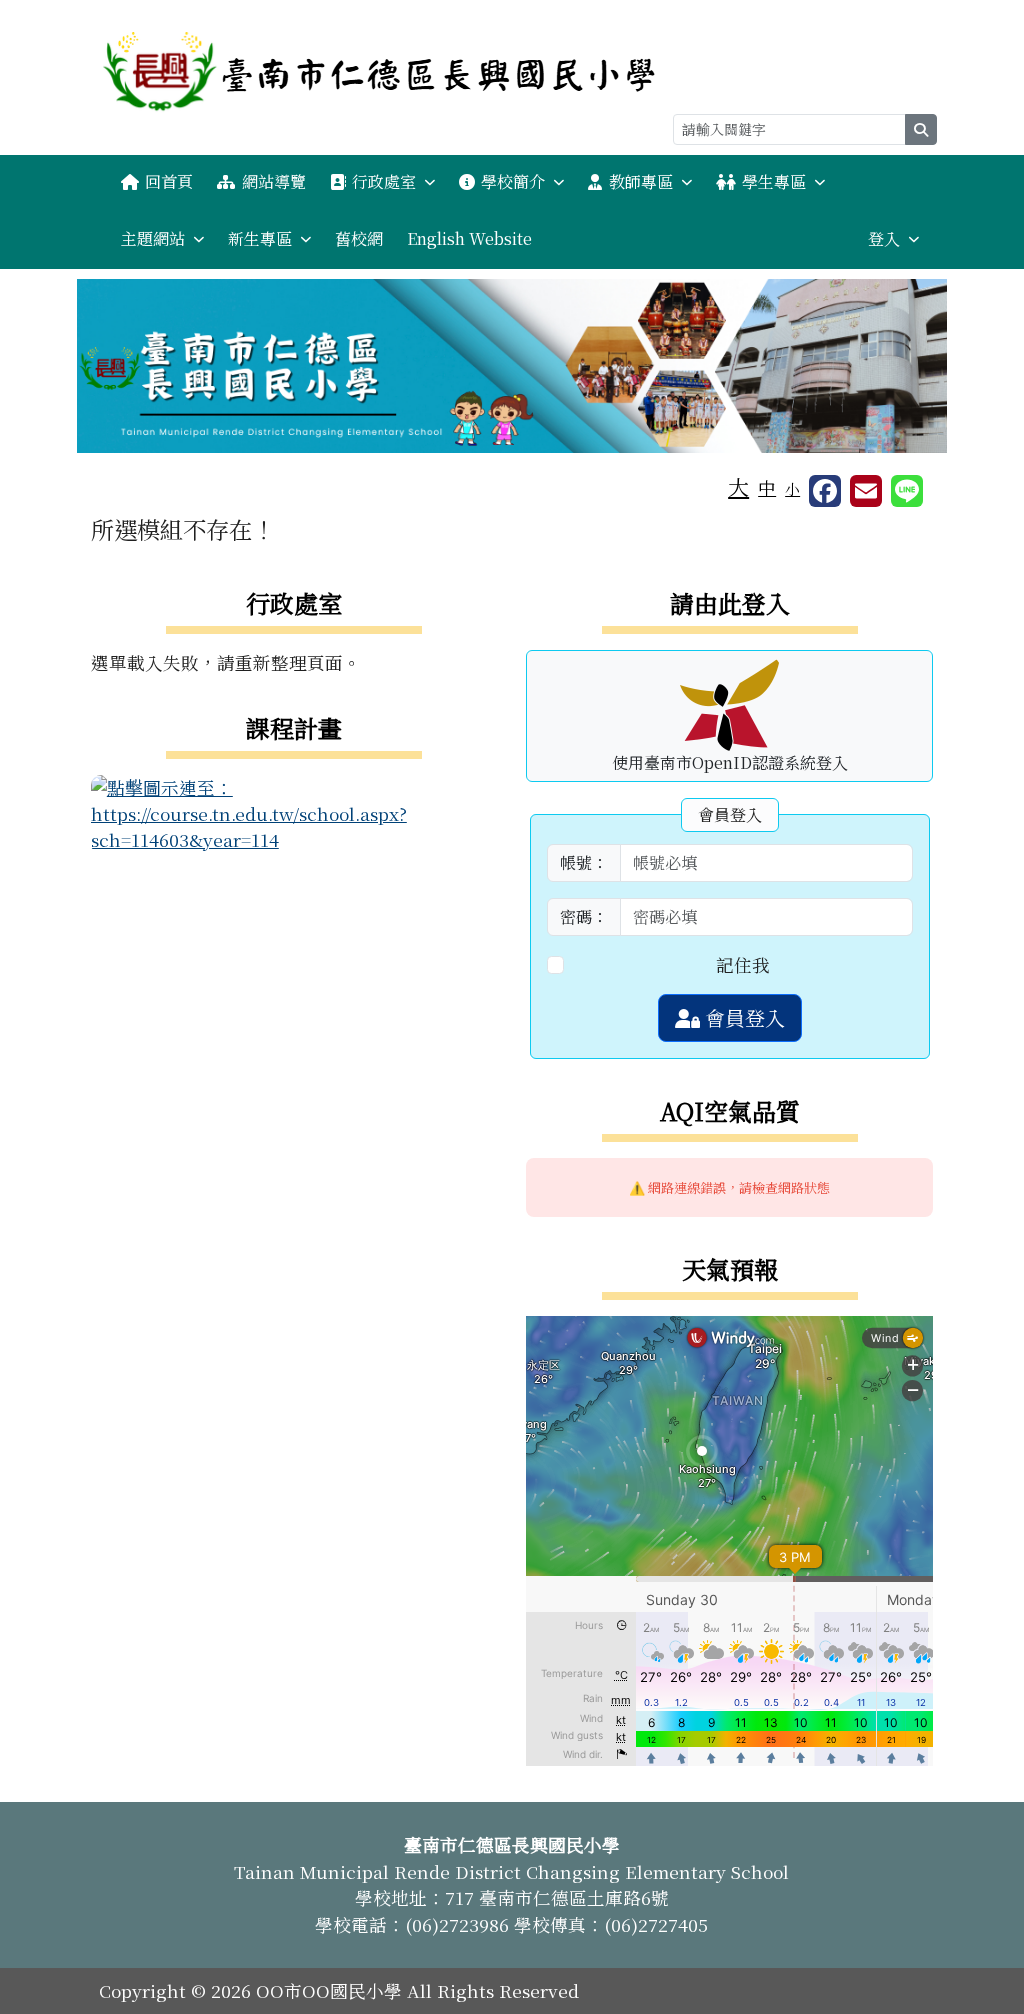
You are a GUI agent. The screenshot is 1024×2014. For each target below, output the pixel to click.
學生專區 (774, 181)
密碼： (584, 916)
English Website (469, 238)
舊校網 (359, 238)
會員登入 (742, 1017)
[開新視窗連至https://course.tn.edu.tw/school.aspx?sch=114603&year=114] (294, 811)
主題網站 (153, 238)
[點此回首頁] (512, 366)
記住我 (743, 964)
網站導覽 (274, 181)
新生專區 (260, 238)
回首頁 (169, 181)
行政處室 (384, 181)
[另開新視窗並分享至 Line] (907, 491)
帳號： (584, 862)
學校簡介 (513, 181)
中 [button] (767, 487)
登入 (884, 238)
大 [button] (738, 486)
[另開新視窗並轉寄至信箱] (866, 491)
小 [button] (792, 488)
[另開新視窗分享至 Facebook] (825, 491)
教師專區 (641, 181)
